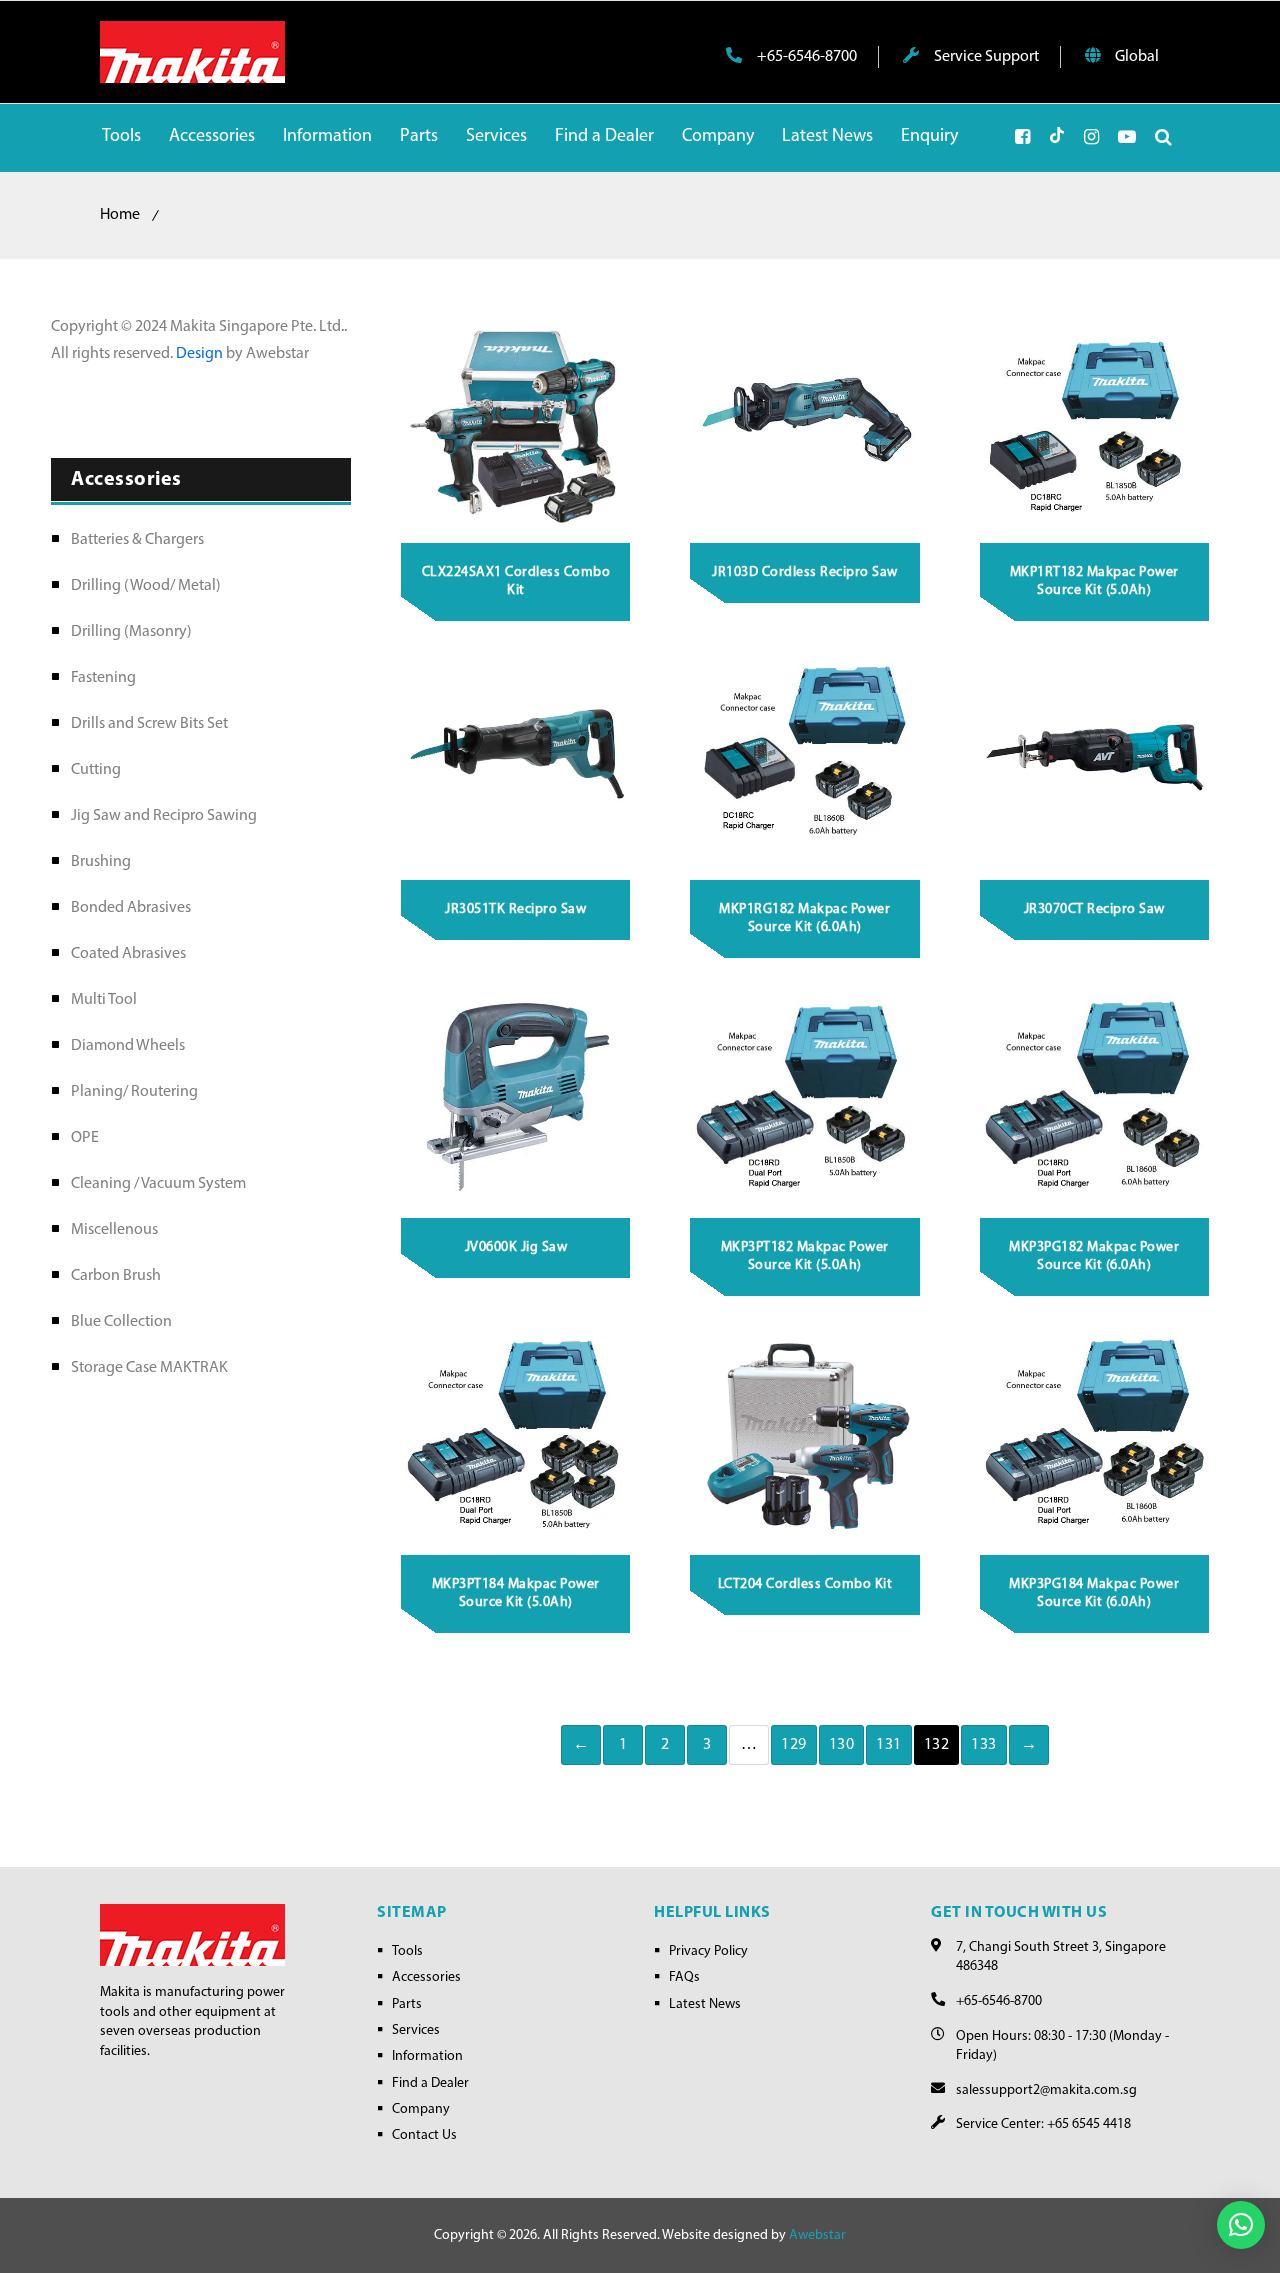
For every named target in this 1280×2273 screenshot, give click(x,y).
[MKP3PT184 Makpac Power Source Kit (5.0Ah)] (516, 1433)
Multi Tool (104, 1000)
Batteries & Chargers (137, 540)
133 (984, 1745)
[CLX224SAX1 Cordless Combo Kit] (516, 421)
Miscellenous (114, 1230)
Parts (407, 2004)
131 (889, 1745)
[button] (1241, 2225)
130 (842, 1745)
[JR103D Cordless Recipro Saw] (805, 421)
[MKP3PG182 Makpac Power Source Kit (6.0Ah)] (1094, 1095)
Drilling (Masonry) (131, 632)
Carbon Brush (116, 1276)
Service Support (985, 57)
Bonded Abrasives (131, 908)
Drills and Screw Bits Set (149, 724)
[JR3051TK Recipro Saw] (516, 758)
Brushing (101, 862)
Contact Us (424, 2135)
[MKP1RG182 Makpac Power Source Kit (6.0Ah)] (805, 758)
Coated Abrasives (128, 954)
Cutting (96, 770)
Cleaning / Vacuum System (158, 1184)
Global (1135, 57)
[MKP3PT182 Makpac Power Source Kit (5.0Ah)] (805, 1095)
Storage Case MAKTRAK (149, 1368)
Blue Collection (121, 1322)
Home (120, 215)
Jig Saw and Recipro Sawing (164, 816)
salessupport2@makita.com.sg (1046, 2090)
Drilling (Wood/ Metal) (146, 586)
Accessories (426, 1977)
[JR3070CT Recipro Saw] (1094, 758)
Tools (407, 1951)
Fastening (103, 678)
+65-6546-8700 (805, 57)
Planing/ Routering (134, 1092)
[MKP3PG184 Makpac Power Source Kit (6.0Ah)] (1094, 1433)
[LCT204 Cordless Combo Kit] (805, 1433)
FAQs (684, 1977)
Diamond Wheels (128, 1046)
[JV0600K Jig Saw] (516, 1095)
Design (201, 354)
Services (416, 2030)
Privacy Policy (708, 1951)
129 (794, 1745)
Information (427, 2056)
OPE (85, 1138)
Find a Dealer (430, 2083)
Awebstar (817, 2235)
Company (421, 2109)
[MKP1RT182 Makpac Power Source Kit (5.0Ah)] (1094, 421)
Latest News (705, 2004)
